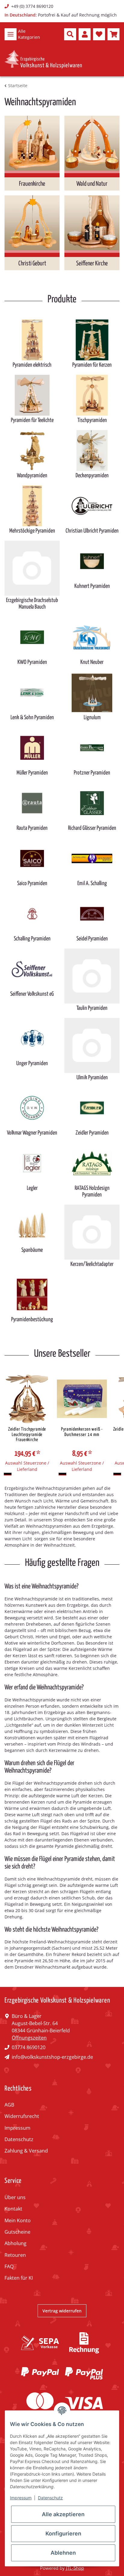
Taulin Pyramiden (92, 1008)
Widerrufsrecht (22, 2116)
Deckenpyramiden (92, 476)
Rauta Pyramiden (32, 828)
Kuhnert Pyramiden (92, 586)
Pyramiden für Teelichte (32, 420)
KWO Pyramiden (32, 662)
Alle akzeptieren (63, 2514)
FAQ (9, 2266)
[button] (70, 34)
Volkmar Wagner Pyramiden (32, 1133)
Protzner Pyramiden (92, 773)
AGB (9, 2105)
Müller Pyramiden (32, 773)
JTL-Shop (75, 2568)
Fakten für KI (19, 2278)
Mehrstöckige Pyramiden (32, 531)
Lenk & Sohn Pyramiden (32, 718)
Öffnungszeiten (29, 2038)
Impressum (17, 2128)
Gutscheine (17, 2232)
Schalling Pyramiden (32, 939)
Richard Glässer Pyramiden (92, 828)
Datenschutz (19, 2139)
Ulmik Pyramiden (92, 1078)
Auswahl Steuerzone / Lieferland (27, 1466)
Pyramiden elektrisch (32, 365)
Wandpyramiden (32, 476)
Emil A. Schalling (92, 883)
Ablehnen (63, 2553)
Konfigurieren (63, 2533)
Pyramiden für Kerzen (92, 365)
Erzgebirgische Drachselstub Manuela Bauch (32, 604)
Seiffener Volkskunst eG (32, 994)
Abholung (15, 2243)
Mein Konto (18, 2220)
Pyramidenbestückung (32, 1320)
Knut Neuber (92, 662)
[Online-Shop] (43, 59)
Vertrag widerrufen (62, 2311)
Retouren (15, 2255)
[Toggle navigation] (11, 34)
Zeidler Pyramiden (92, 1133)
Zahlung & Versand (26, 2151)
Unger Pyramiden (32, 1063)
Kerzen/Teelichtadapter (92, 1264)
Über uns (15, 2197)
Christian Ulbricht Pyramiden (92, 531)
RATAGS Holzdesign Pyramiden (92, 1192)
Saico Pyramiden (32, 883)
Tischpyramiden (92, 420)
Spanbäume (32, 1250)
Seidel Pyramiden (92, 939)
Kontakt (13, 2209)
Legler (32, 1188)
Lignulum (92, 718)
